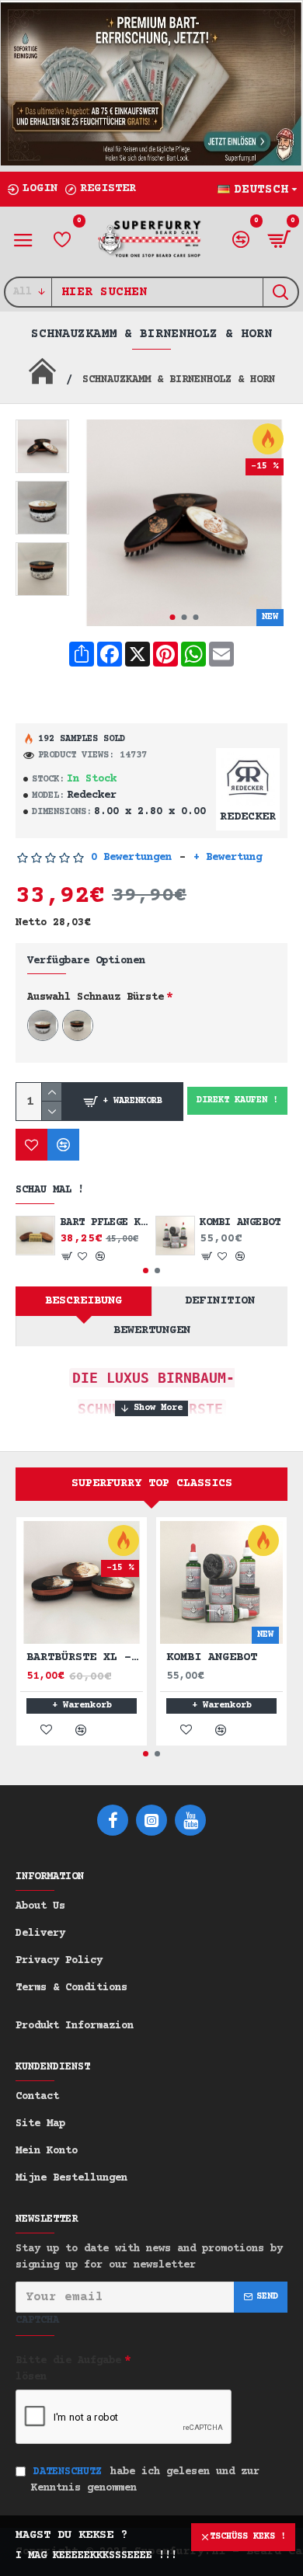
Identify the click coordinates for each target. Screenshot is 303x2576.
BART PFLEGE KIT (104, 1223)
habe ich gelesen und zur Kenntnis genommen (145, 2480)
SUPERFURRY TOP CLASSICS (152, 1483)
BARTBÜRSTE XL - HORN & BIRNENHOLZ (85, 1657)
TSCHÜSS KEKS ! (248, 2537)
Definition (220, 1301)
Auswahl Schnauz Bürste (96, 997)
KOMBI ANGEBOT (240, 1223)
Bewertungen (152, 1330)
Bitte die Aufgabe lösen (68, 2369)
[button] (172, 617)
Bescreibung (84, 1301)
